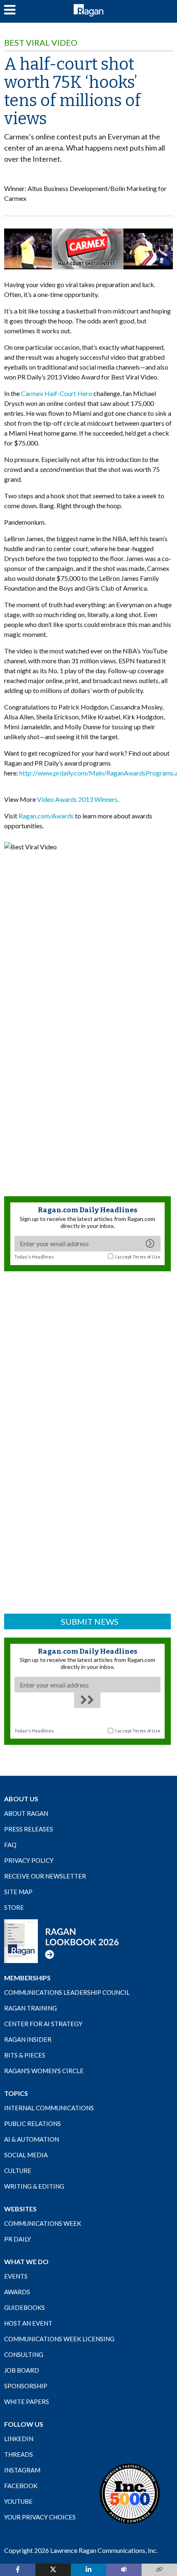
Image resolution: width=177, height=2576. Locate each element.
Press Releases (29, 1829)
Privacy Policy (29, 1860)
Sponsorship (26, 2386)
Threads (19, 2454)
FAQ (10, 1845)
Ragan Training (30, 2008)
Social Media (26, 2155)
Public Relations (33, 2123)
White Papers (27, 2402)
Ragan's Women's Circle (44, 2071)
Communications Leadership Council (67, 1992)
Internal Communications (49, 2108)
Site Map (18, 1892)
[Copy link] (159, 2570)
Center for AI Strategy (43, 2024)
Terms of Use (147, 1257)
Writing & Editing (34, 2186)
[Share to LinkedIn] (88, 2570)
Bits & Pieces (25, 2055)
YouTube (18, 2501)
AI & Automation (31, 2139)
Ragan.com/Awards (46, 816)
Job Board (22, 2370)
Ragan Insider (28, 2039)
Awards (17, 2292)
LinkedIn (19, 2439)
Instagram (22, 2470)
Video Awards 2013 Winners (77, 799)
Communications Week (43, 2223)
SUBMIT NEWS (90, 1621)
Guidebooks (24, 2307)
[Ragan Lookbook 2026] (62, 1941)
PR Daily (17, 2239)
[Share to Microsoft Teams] (124, 2570)
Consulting (24, 2354)
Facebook (21, 2486)
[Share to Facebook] (18, 2570)
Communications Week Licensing (59, 2339)
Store (14, 1907)
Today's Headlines (34, 1257)
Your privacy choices (40, 2517)
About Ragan (26, 1813)
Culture (18, 2171)
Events (16, 2276)
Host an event (28, 2323)
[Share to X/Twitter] (53, 2570)
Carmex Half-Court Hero (57, 393)
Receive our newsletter (45, 1876)
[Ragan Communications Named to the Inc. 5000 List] (130, 2494)
